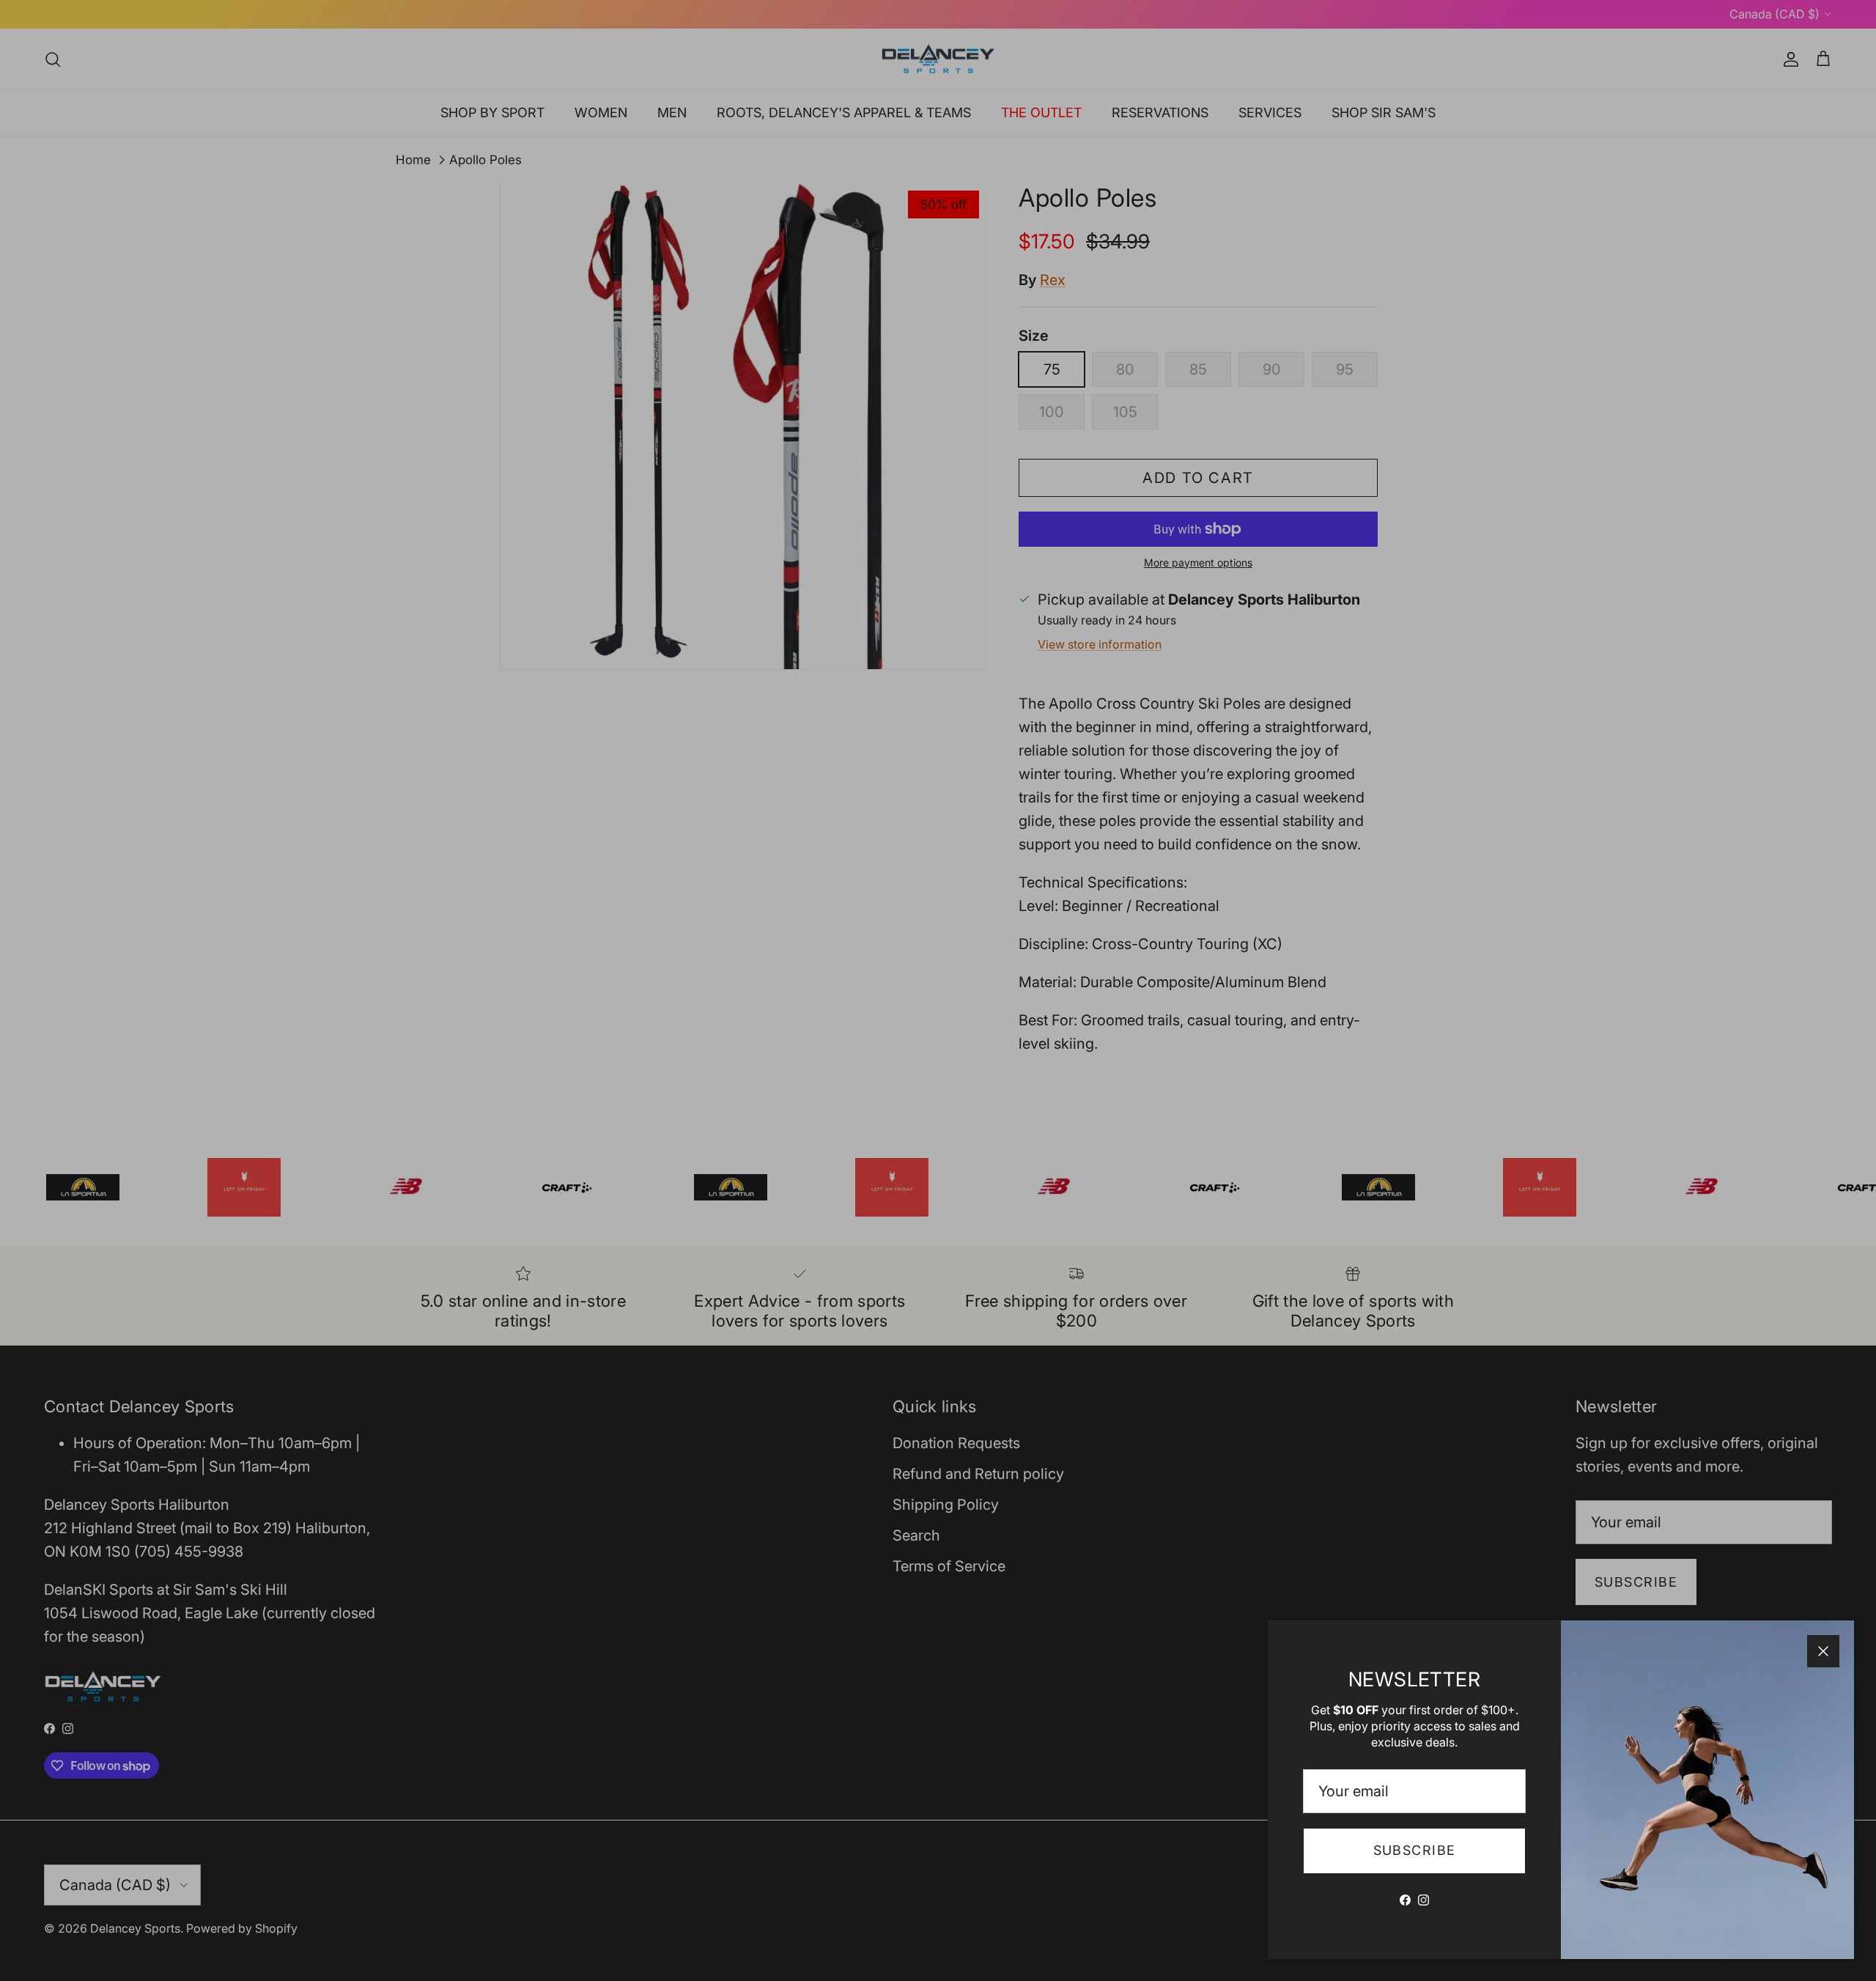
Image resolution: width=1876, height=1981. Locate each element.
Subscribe (1415, 1850)
